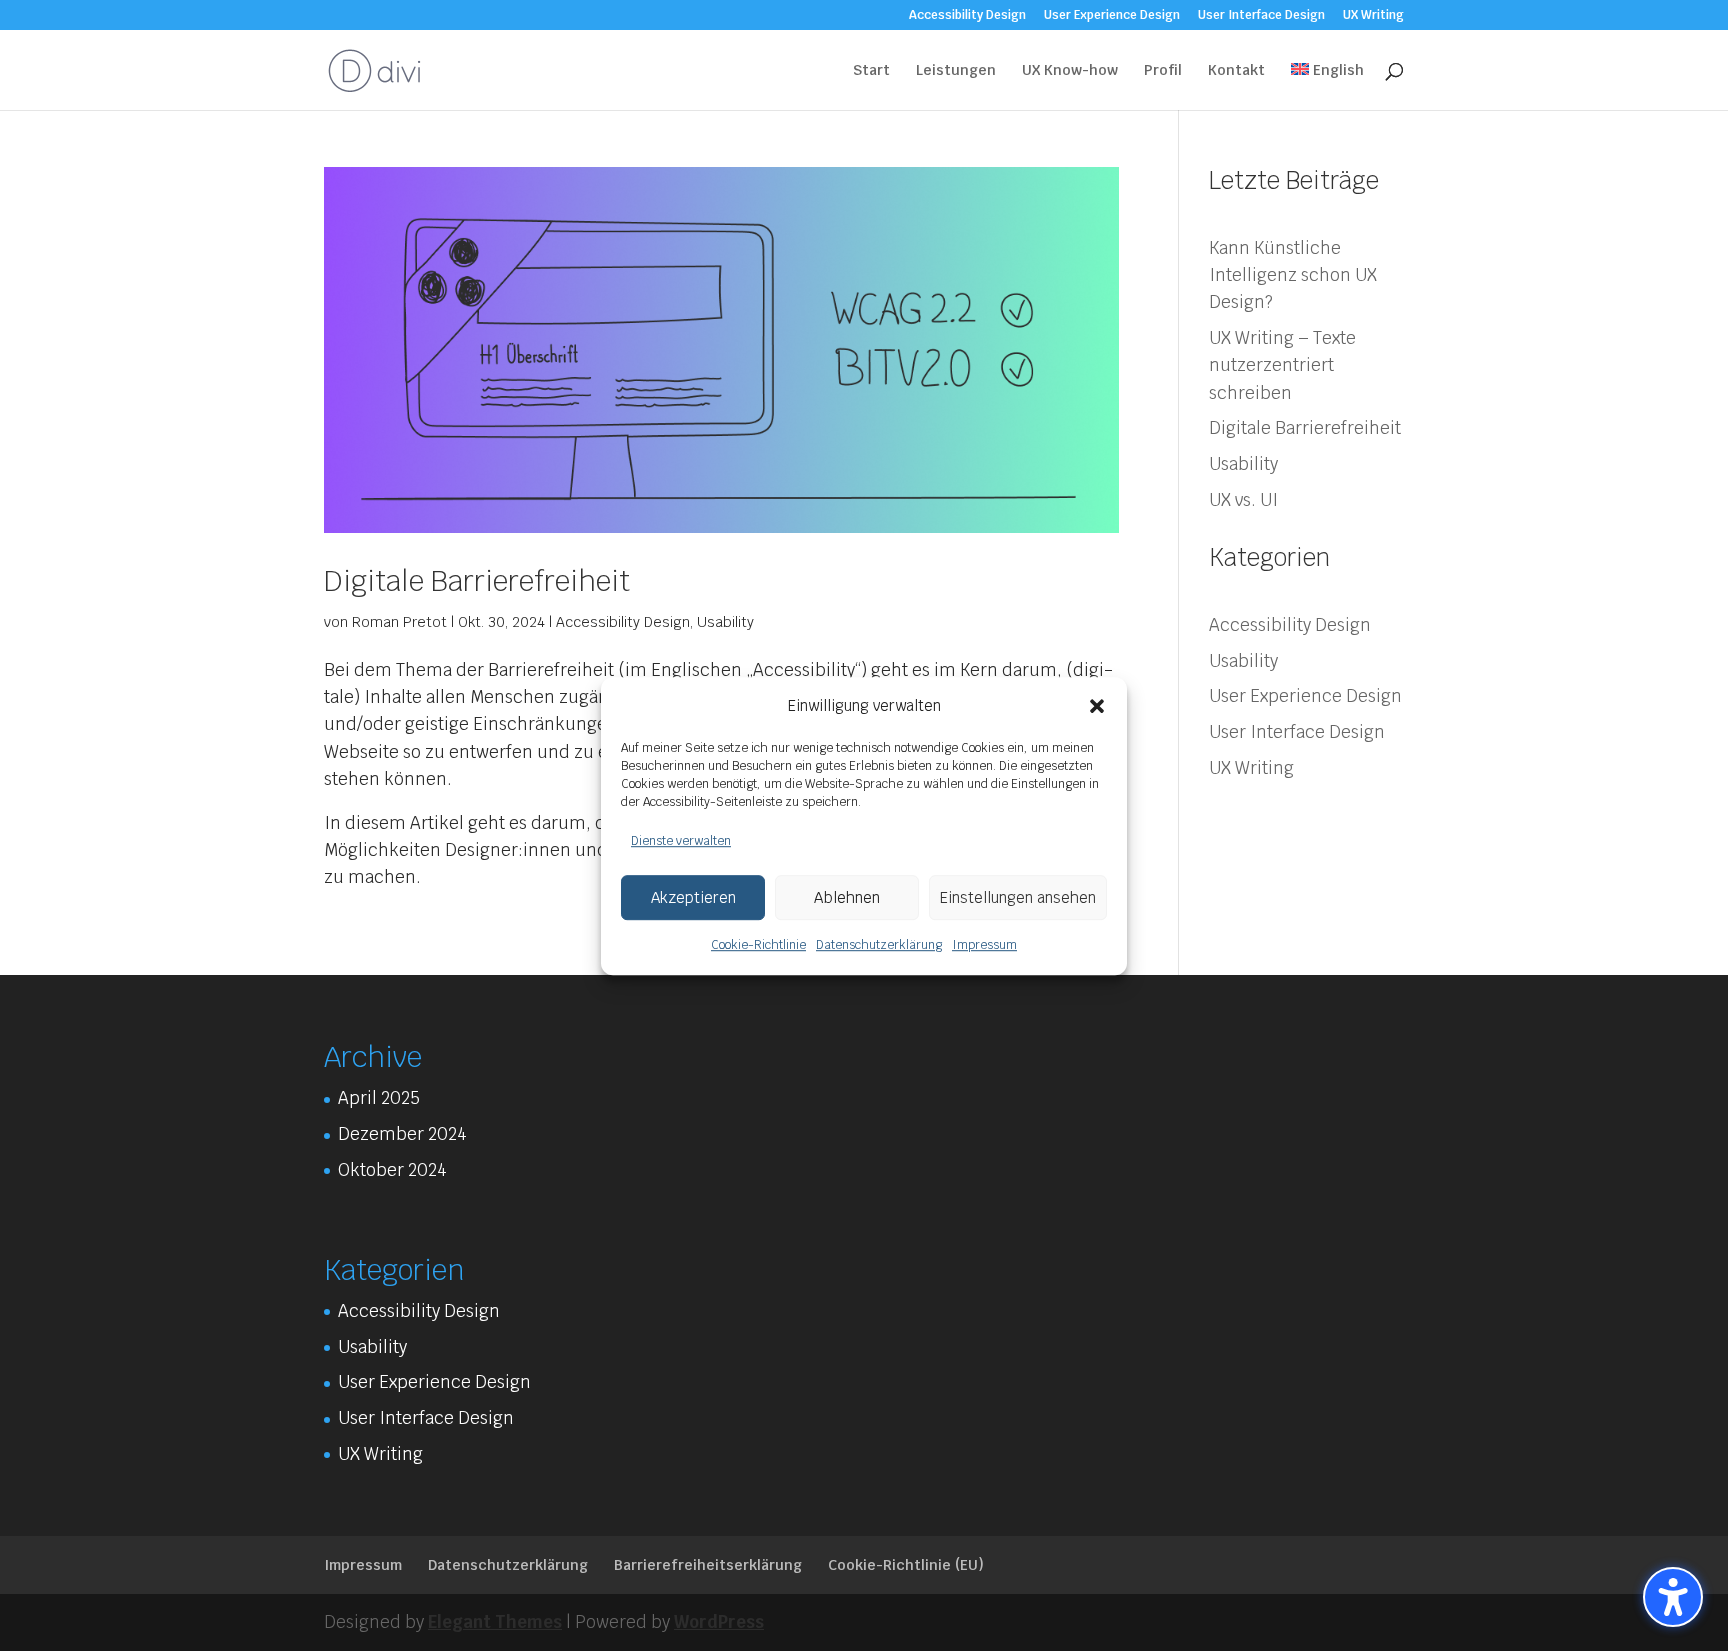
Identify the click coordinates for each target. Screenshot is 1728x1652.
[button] (1097, 706)
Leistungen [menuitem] (956, 71)
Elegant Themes (495, 1622)
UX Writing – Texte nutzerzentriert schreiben (1282, 365)
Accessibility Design (623, 622)
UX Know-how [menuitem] (1070, 71)
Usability (725, 622)
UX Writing (1251, 768)
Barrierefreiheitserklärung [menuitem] (708, 1565)
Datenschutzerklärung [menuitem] (508, 1565)
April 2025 (379, 1098)
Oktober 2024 (392, 1170)
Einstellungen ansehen (1018, 897)
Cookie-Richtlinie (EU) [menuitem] (906, 1565)
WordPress (719, 1622)
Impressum (984, 946)
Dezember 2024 (402, 1134)
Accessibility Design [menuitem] (967, 16)
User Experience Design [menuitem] (1112, 16)
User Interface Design (1297, 732)
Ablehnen (847, 897)
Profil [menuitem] (1163, 71)
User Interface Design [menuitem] (1261, 16)
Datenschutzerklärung (879, 946)
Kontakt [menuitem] (1236, 71)
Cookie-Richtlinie (758, 946)
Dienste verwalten (681, 841)
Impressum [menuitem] (363, 1565)
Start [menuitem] (871, 71)
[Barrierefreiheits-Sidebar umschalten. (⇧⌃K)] (1673, 1597)
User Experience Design (1305, 696)
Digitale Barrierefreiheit (477, 581)
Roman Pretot (399, 622)
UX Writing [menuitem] (1373, 16)
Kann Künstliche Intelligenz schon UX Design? (1293, 275)
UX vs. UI (1243, 500)
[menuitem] (1327, 86)
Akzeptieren (693, 897)
